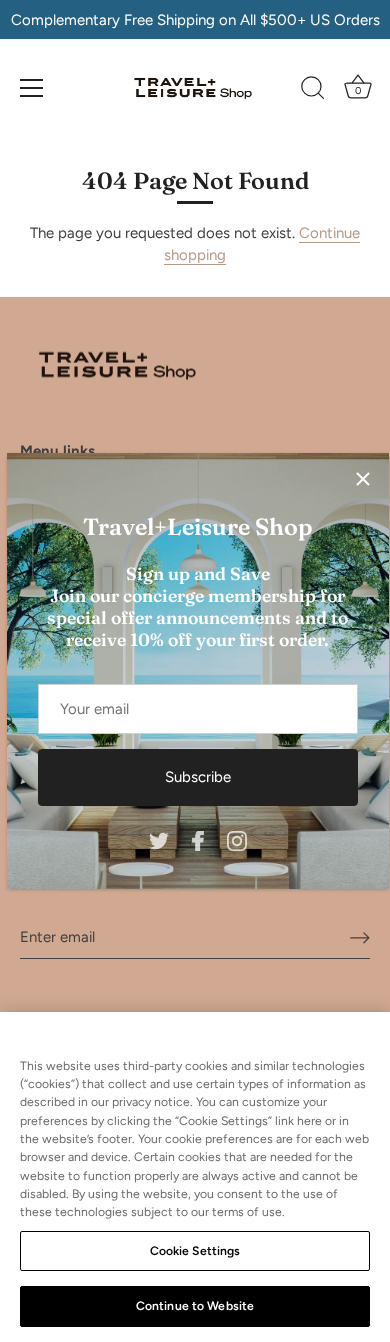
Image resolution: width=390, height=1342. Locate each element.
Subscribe (198, 777)
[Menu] (32, 88)
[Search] (313, 91)
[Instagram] (237, 839)
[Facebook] (198, 839)
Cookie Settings (195, 1250)
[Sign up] (360, 937)
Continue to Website (195, 1305)
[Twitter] (159, 839)
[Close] (363, 479)
